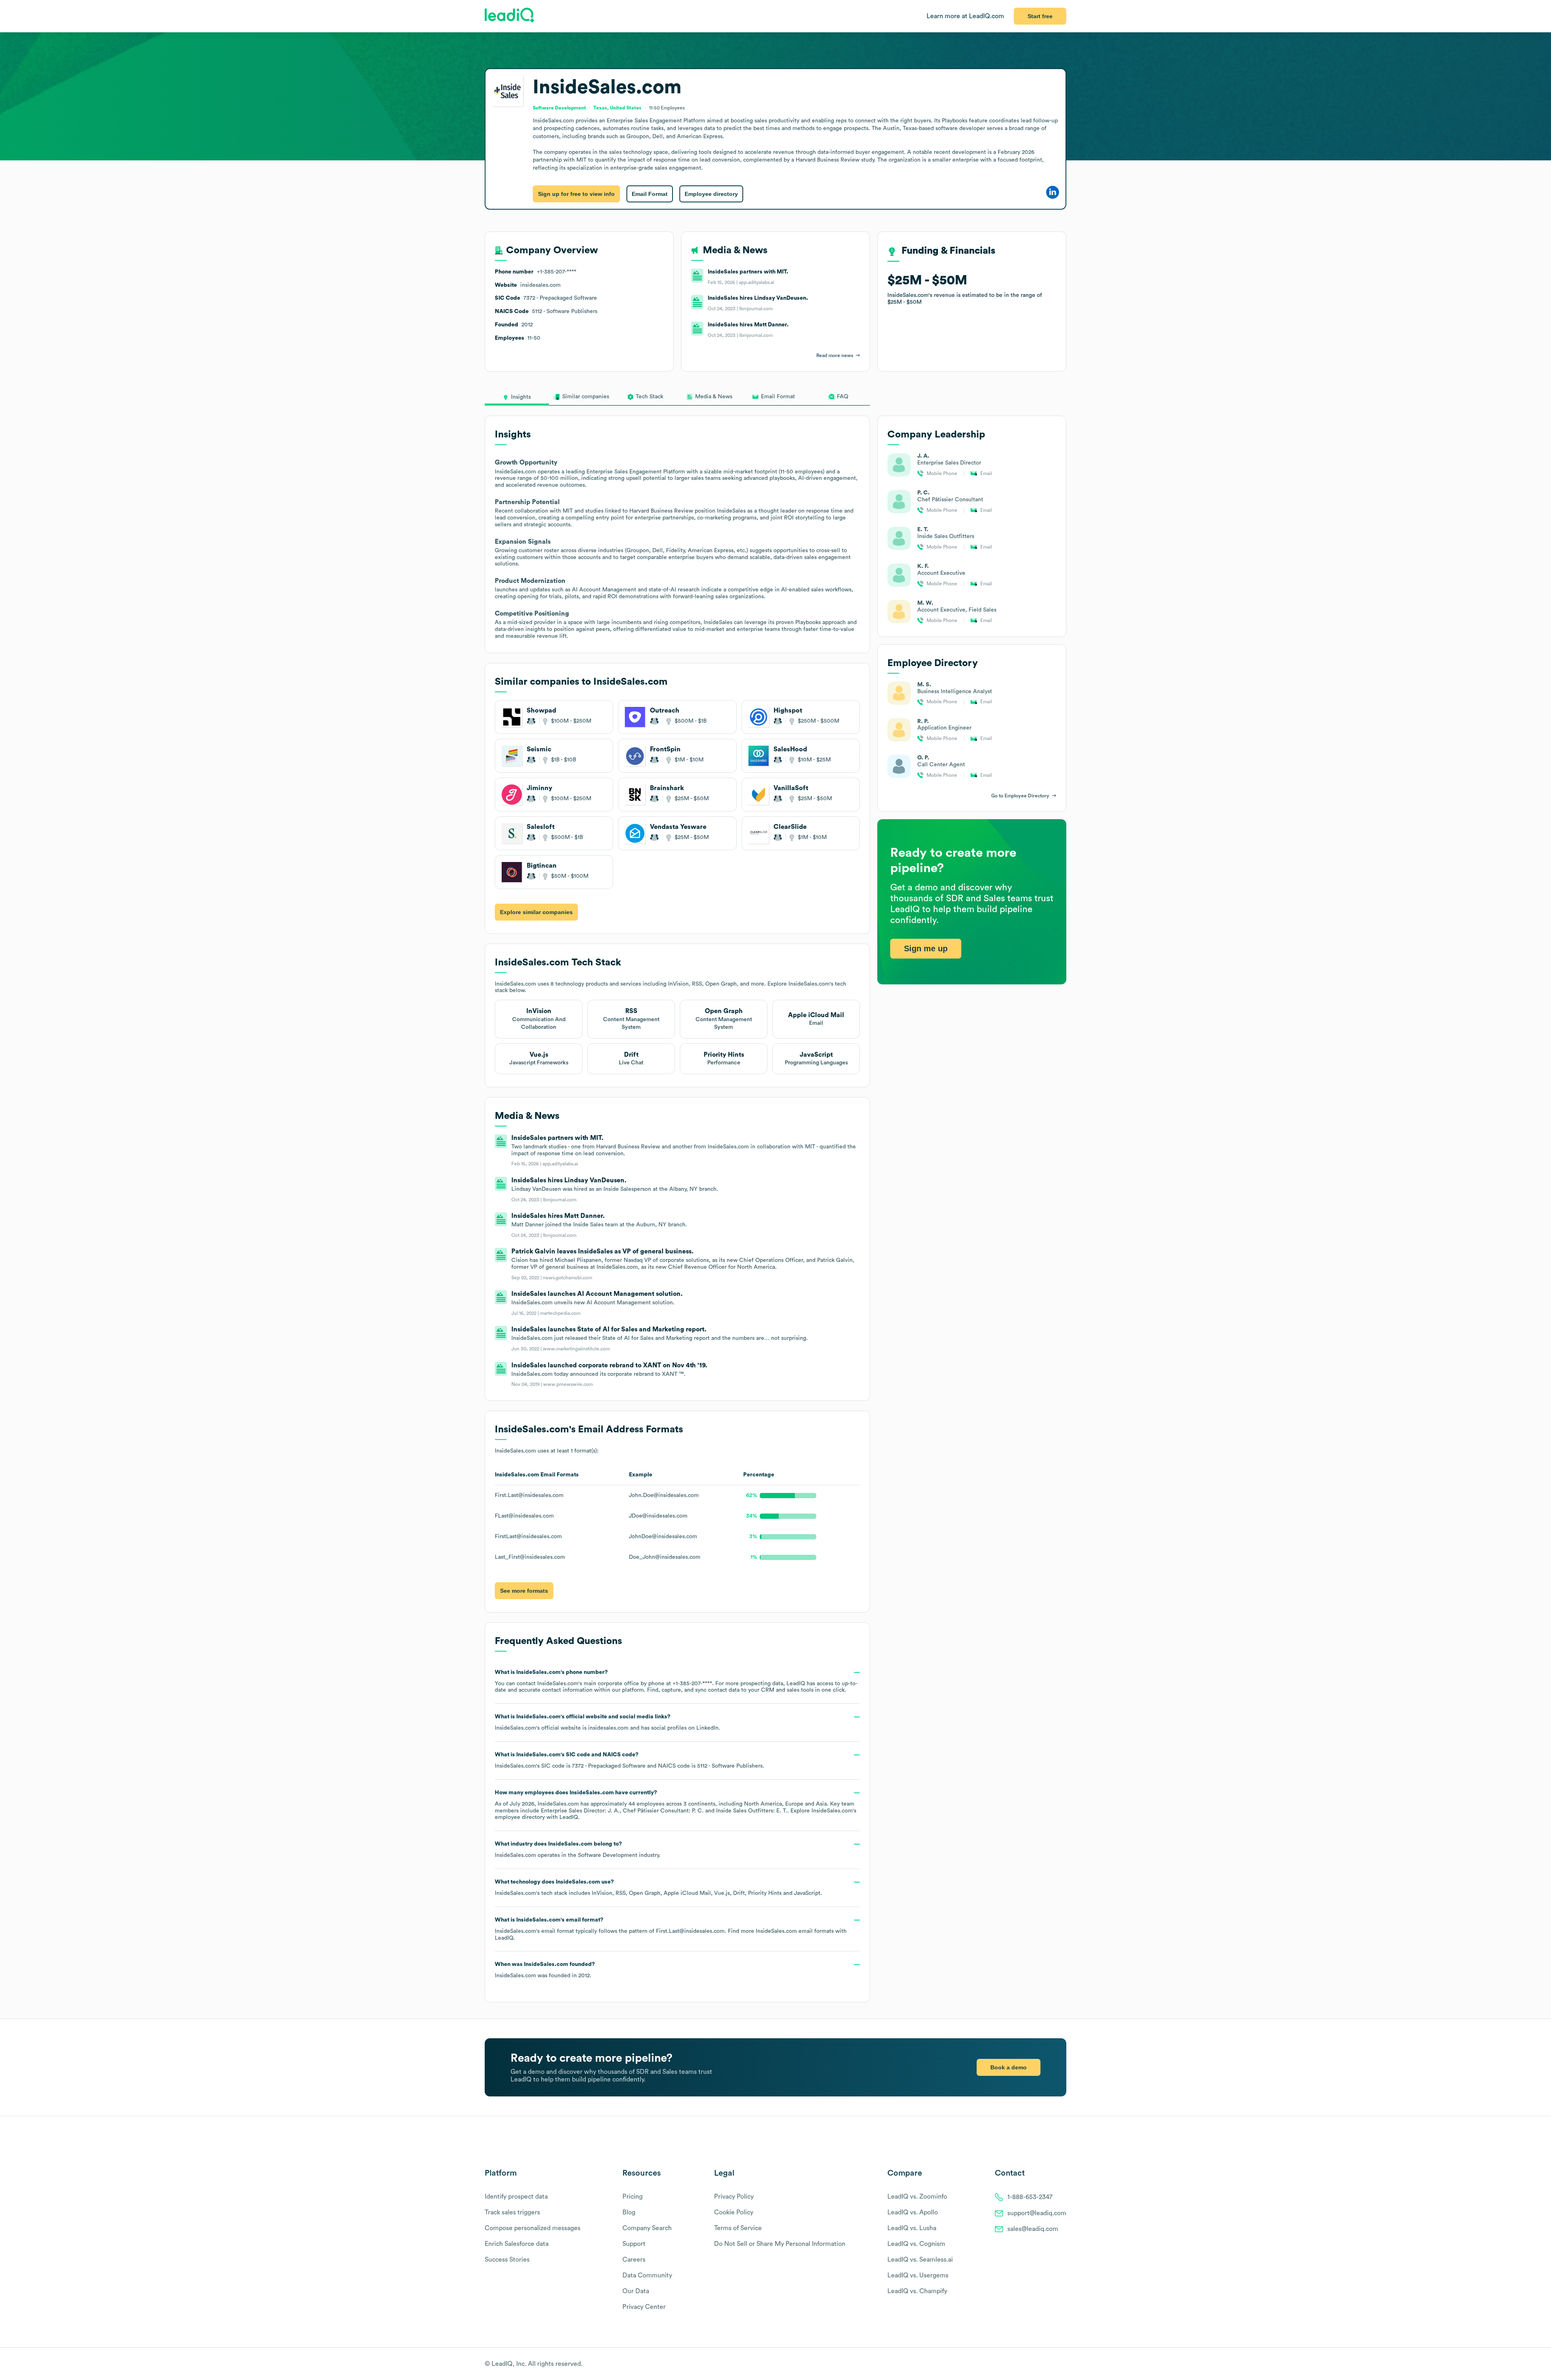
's (629, 1760)
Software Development (608, 1855)
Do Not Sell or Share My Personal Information (780, 2244)
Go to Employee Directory (1020, 796)
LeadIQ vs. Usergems (918, 2275)
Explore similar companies (536, 912)
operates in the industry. (578, 1850)
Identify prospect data (516, 2197)
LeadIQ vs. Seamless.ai (920, 2260)
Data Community (647, 2275)
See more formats (524, 1591)
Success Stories (507, 2260)
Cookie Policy (734, 2212)
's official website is (607, 1722)
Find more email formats (781, 1931)
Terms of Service (738, 2228)
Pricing (633, 2197)
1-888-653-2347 (1030, 2197)
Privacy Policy (734, 2197)
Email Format (650, 194)
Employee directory (711, 194)
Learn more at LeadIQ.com (965, 16)
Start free (1040, 16)
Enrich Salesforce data (517, 2244)
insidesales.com (608, 1728)
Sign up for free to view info (576, 194)
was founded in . (545, 1970)
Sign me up (926, 948)
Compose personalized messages (533, 2228)
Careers (634, 2260)
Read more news (835, 355)
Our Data (636, 2291)
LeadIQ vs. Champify (917, 2291)
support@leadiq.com (1037, 2213)
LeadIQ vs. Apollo (913, 2212)
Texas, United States (617, 108)
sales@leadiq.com (1033, 2229)
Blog (629, 2212)
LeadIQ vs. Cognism (916, 2244)
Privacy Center (644, 2307)
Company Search (647, 2228)
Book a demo (1009, 2067)
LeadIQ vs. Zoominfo (917, 2197)
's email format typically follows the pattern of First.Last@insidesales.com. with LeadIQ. (671, 1929)
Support (634, 2244)
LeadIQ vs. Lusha (912, 2228)
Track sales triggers (512, 2212)
